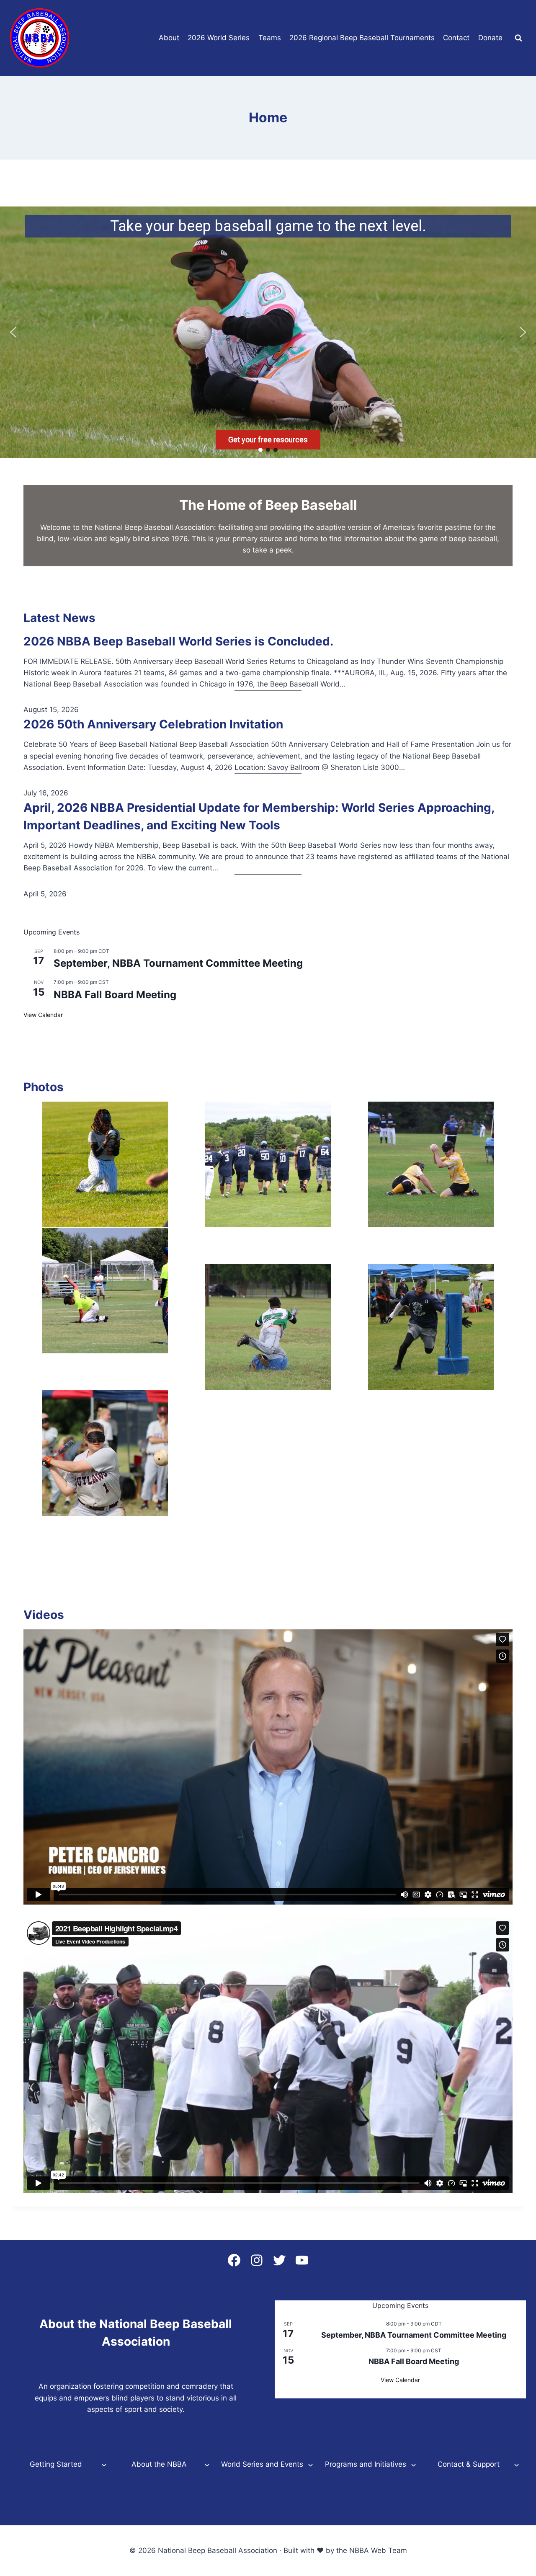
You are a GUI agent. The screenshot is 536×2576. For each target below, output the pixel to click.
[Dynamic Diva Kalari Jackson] (105, 1164)
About (169, 38)
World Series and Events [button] (262, 2464)
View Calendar (43, 1015)
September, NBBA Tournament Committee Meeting (178, 963)
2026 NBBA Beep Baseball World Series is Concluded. (178, 641)
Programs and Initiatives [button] (366, 2464)
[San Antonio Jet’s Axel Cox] (268, 1327)
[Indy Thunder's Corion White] (431, 1327)
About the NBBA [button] (159, 2464)
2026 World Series (219, 38)
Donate (490, 38)
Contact (456, 38)
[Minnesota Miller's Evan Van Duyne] (431, 1164)
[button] (13, 332)
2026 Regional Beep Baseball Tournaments (362, 38)
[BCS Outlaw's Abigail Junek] (105, 1453)
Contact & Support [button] (469, 2464)
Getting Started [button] (56, 2464)
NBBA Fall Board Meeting (115, 995)
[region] (268, 332)
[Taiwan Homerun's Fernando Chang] (105, 1291)
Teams (270, 38)
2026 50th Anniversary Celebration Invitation (153, 724)
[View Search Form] (518, 38)
